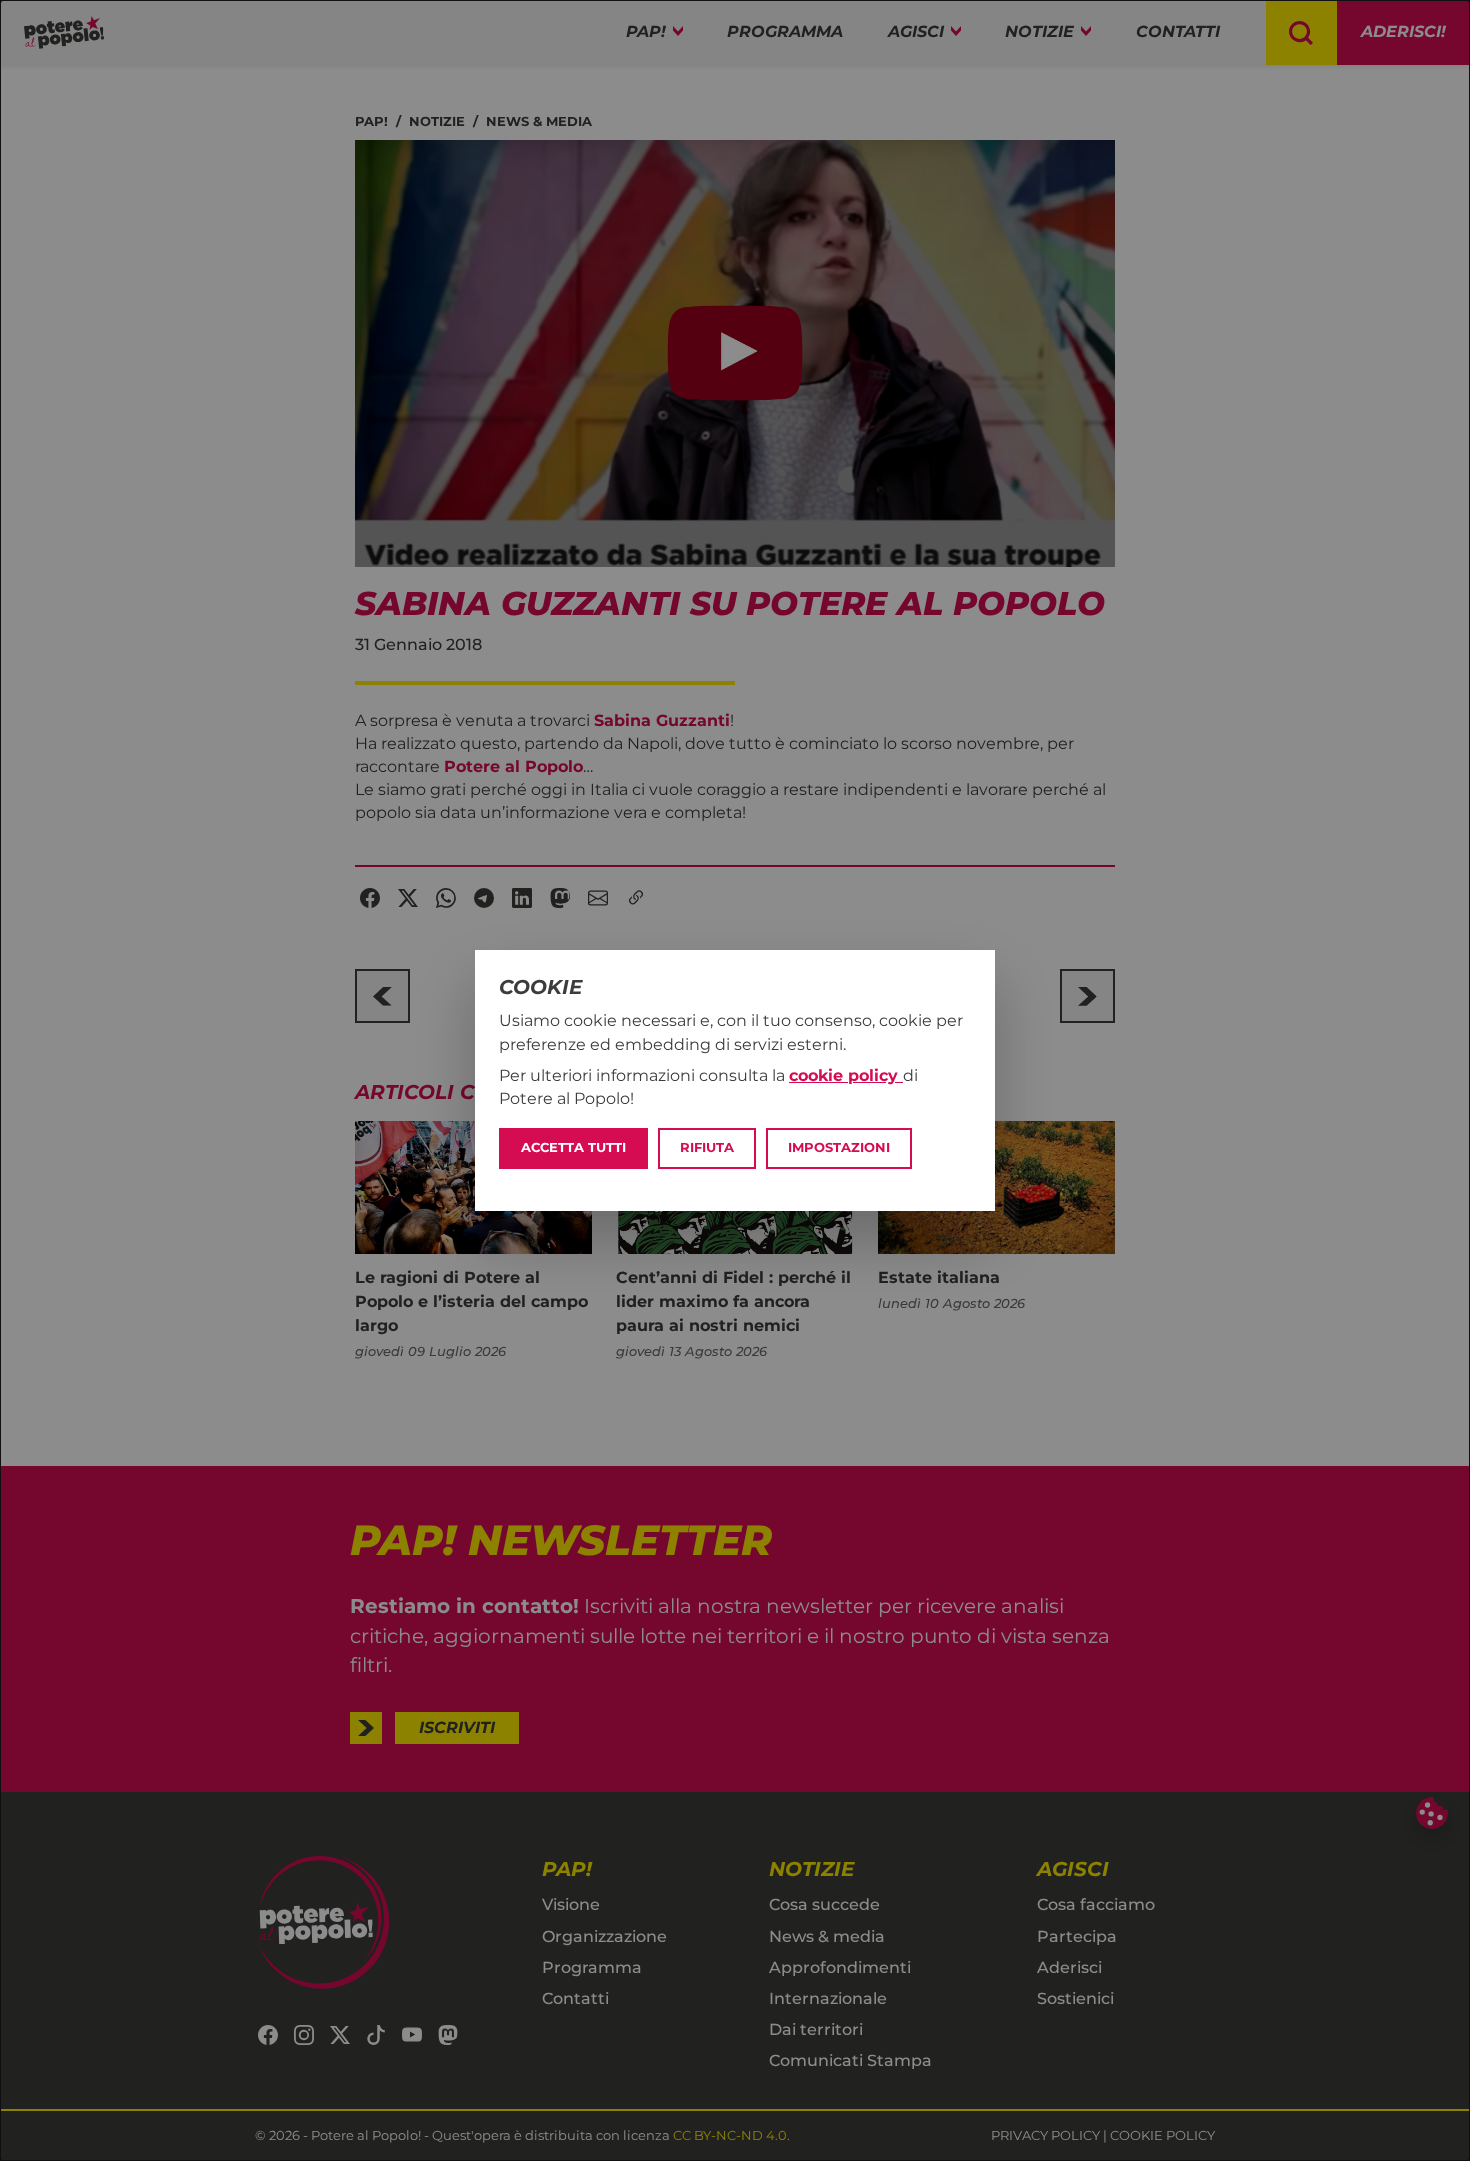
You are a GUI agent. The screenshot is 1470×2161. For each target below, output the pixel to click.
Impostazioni (839, 1147)
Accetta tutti (573, 1147)
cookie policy (846, 1075)
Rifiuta (707, 1147)
